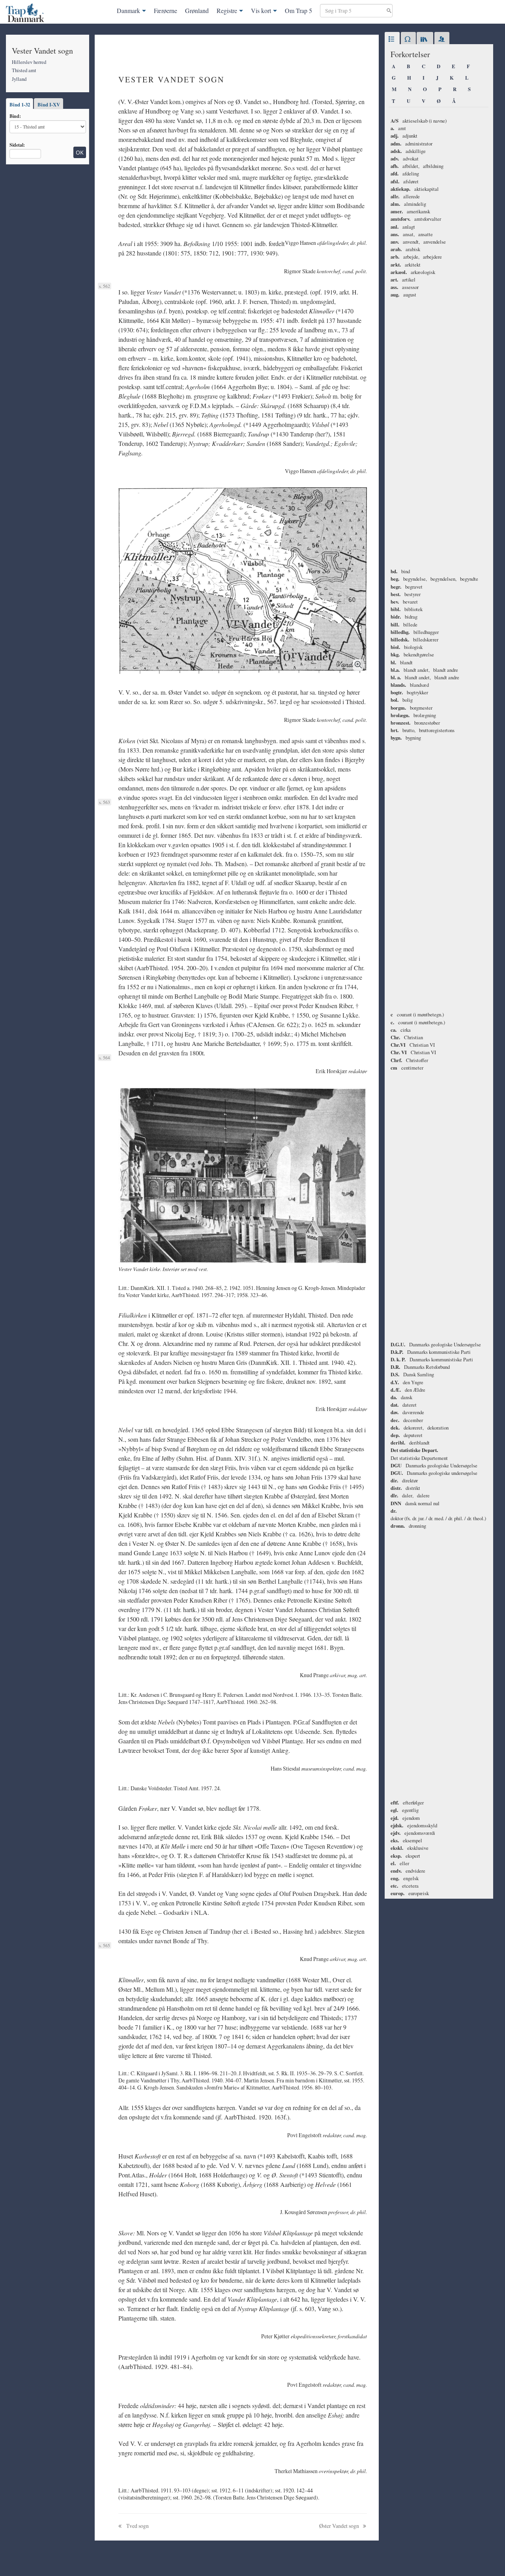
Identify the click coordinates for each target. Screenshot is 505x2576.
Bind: (15, 116)
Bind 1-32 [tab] (20, 104)
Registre (227, 10)
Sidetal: (17, 145)
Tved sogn (137, 2526)
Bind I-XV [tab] (49, 104)
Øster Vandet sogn (340, 2526)
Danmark (128, 10)
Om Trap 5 (298, 10)
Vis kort (261, 10)
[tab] (392, 39)
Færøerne (166, 10)
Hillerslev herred (29, 62)
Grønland (197, 10)
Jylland (19, 79)
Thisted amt (24, 70)
